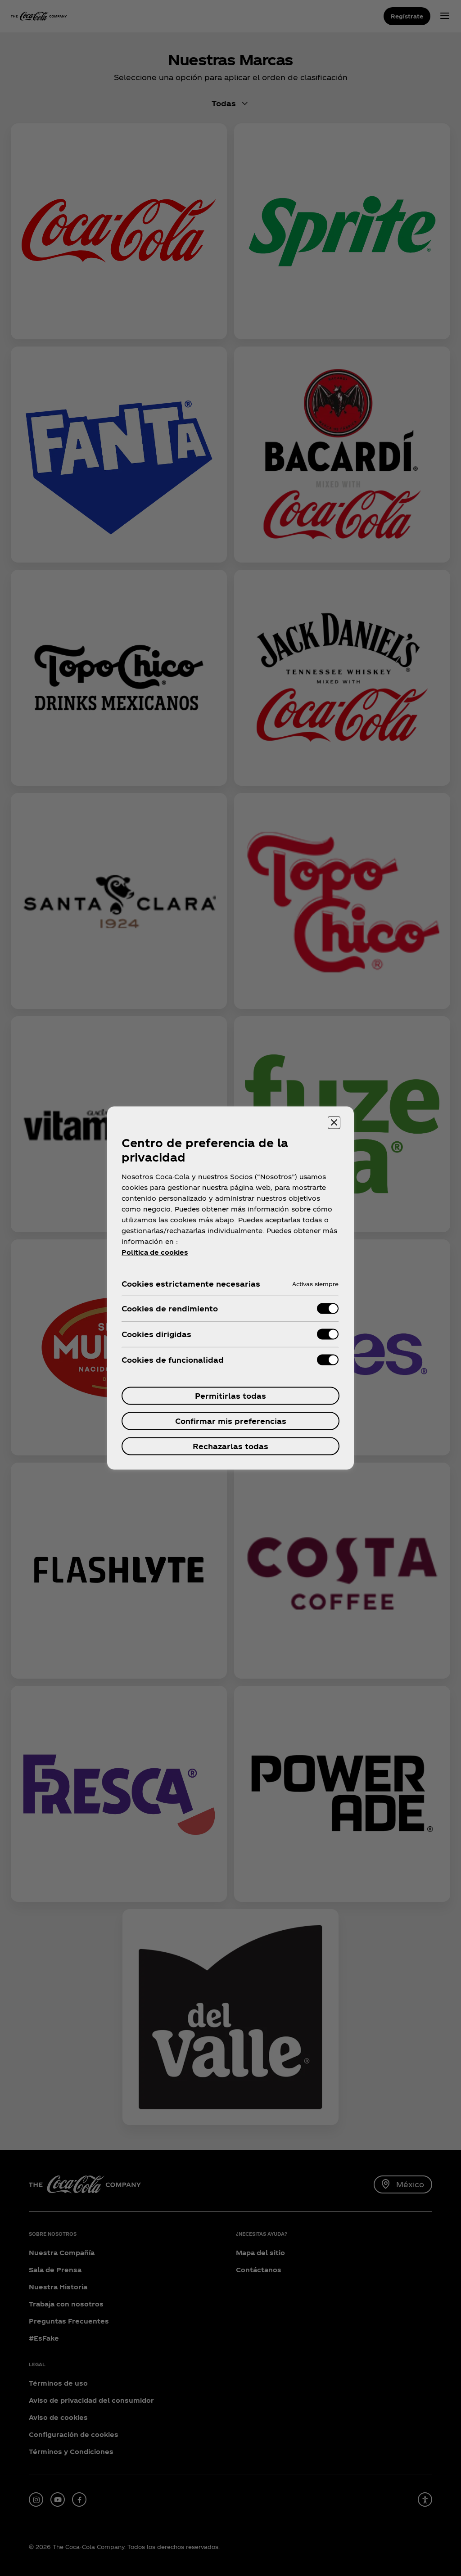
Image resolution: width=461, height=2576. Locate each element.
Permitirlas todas (230, 1396)
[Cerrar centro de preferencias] (334, 1123)
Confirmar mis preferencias (231, 1421)
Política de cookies (155, 1252)
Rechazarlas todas (230, 1446)
